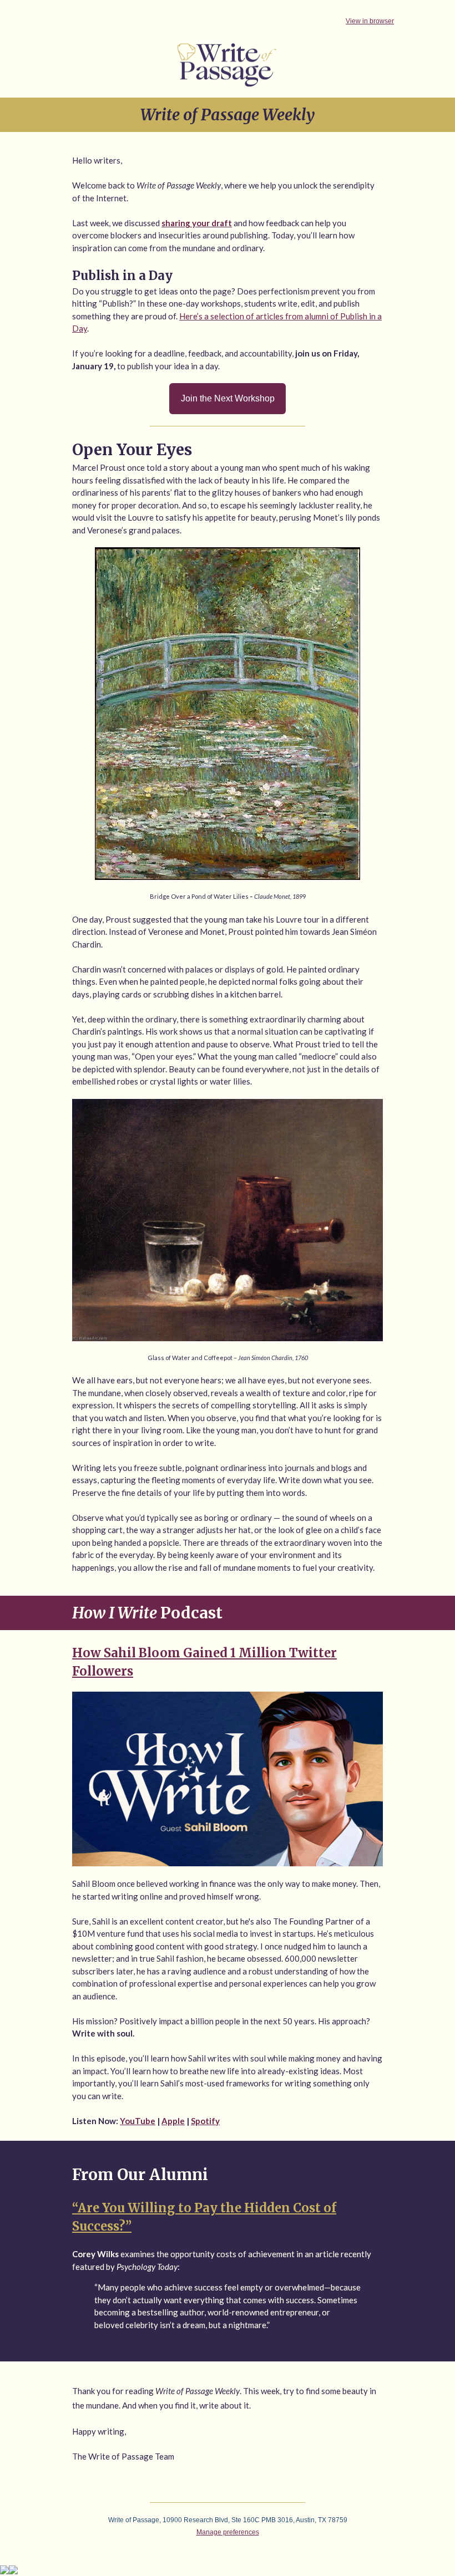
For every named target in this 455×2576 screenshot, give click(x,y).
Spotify (205, 2121)
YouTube (138, 2121)
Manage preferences (228, 2532)
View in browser (370, 21)
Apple (173, 2121)
